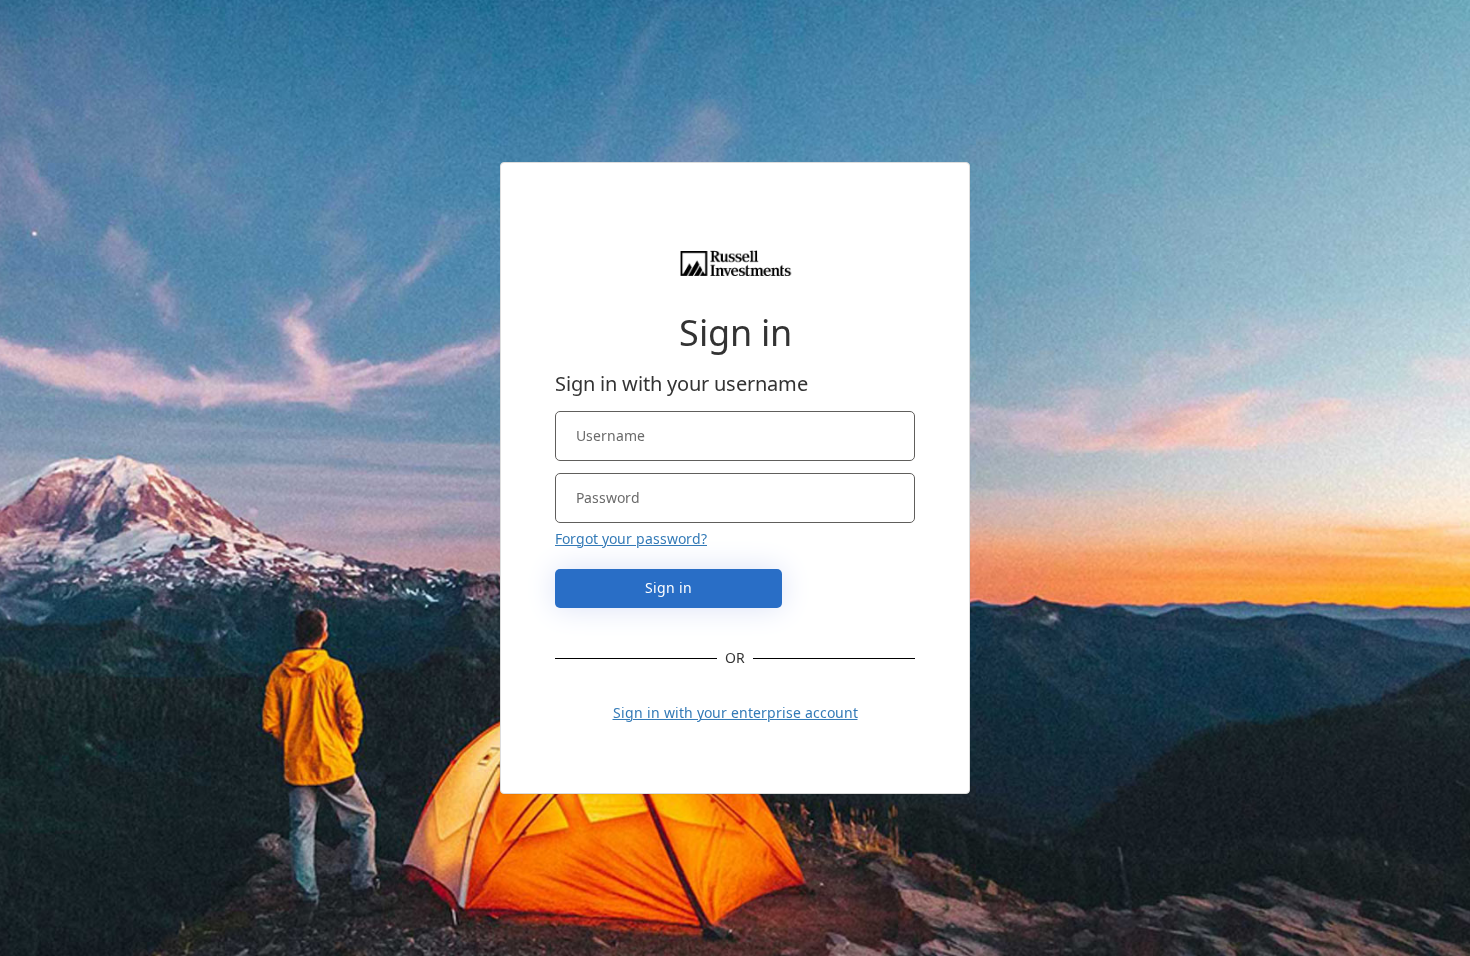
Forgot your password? (631, 538)
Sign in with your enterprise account (735, 712)
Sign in (668, 587)
